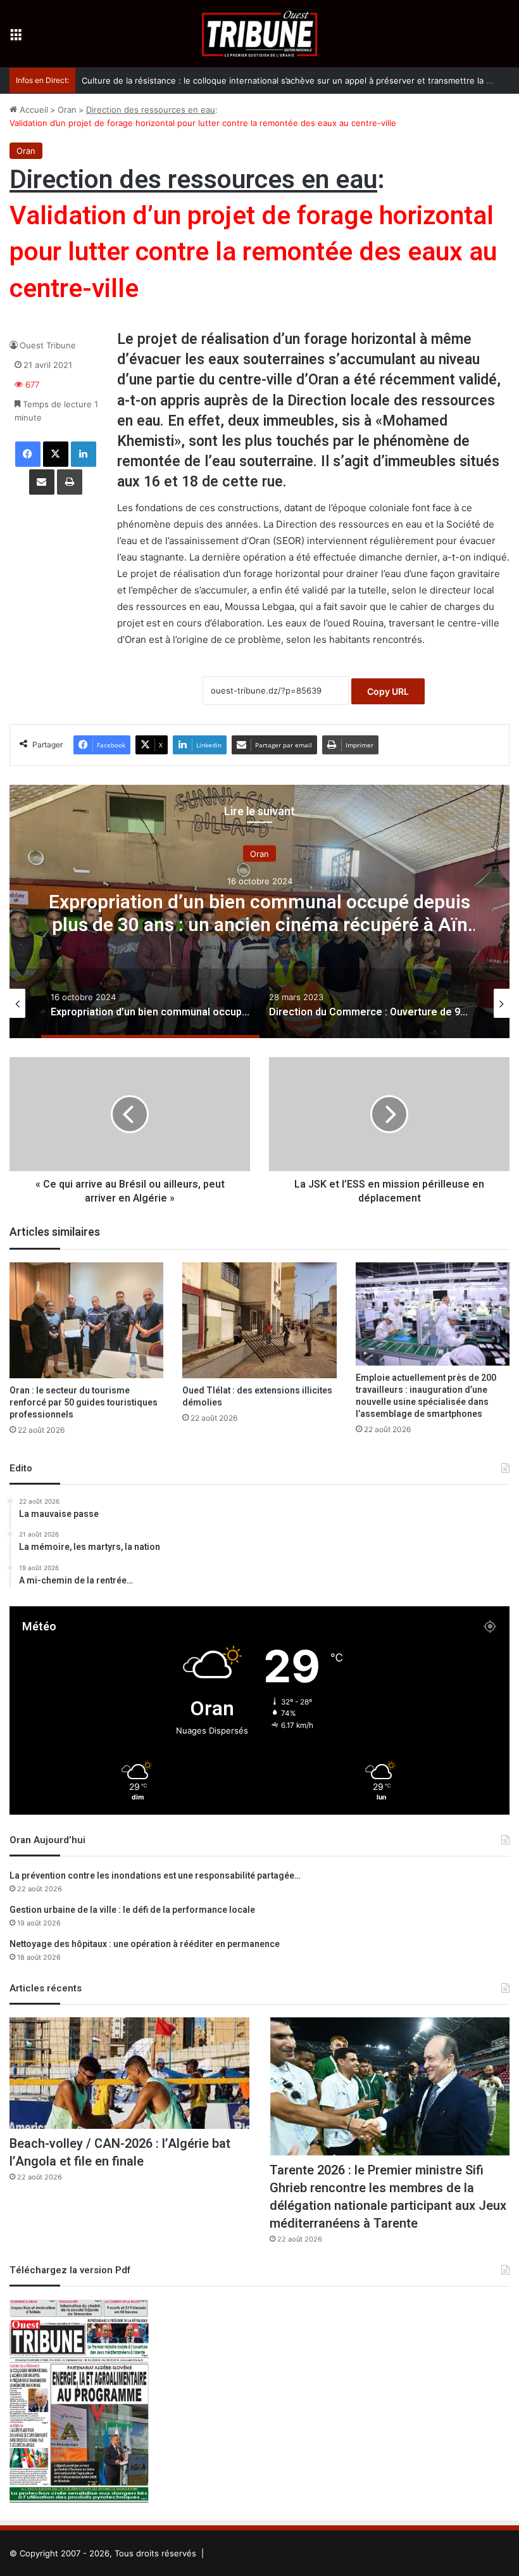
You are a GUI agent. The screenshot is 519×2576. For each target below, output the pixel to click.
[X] (56, 454)
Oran (67, 110)
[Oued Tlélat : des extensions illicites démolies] (259, 1320)
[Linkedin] (84, 454)
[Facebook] (28, 454)
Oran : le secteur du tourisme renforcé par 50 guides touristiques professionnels (84, 1403)
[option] (259, 911)
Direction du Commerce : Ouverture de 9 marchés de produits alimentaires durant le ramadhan (259, 913)
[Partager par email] (42, 482)
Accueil (33, 110)
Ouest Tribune (48, 345)
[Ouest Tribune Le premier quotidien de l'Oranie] (259, 34)
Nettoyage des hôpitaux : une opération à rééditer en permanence (145, 1944)
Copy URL (388, 691)
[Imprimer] (70, 482)
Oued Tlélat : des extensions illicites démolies (257, 1397)
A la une (260, 853)
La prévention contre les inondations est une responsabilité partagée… (155, 1876)
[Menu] (16, 38)
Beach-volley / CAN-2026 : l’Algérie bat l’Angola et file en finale (120, 2153)
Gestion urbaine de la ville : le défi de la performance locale (132, 1910)
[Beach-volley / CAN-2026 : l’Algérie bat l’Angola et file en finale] (129, 2073)
